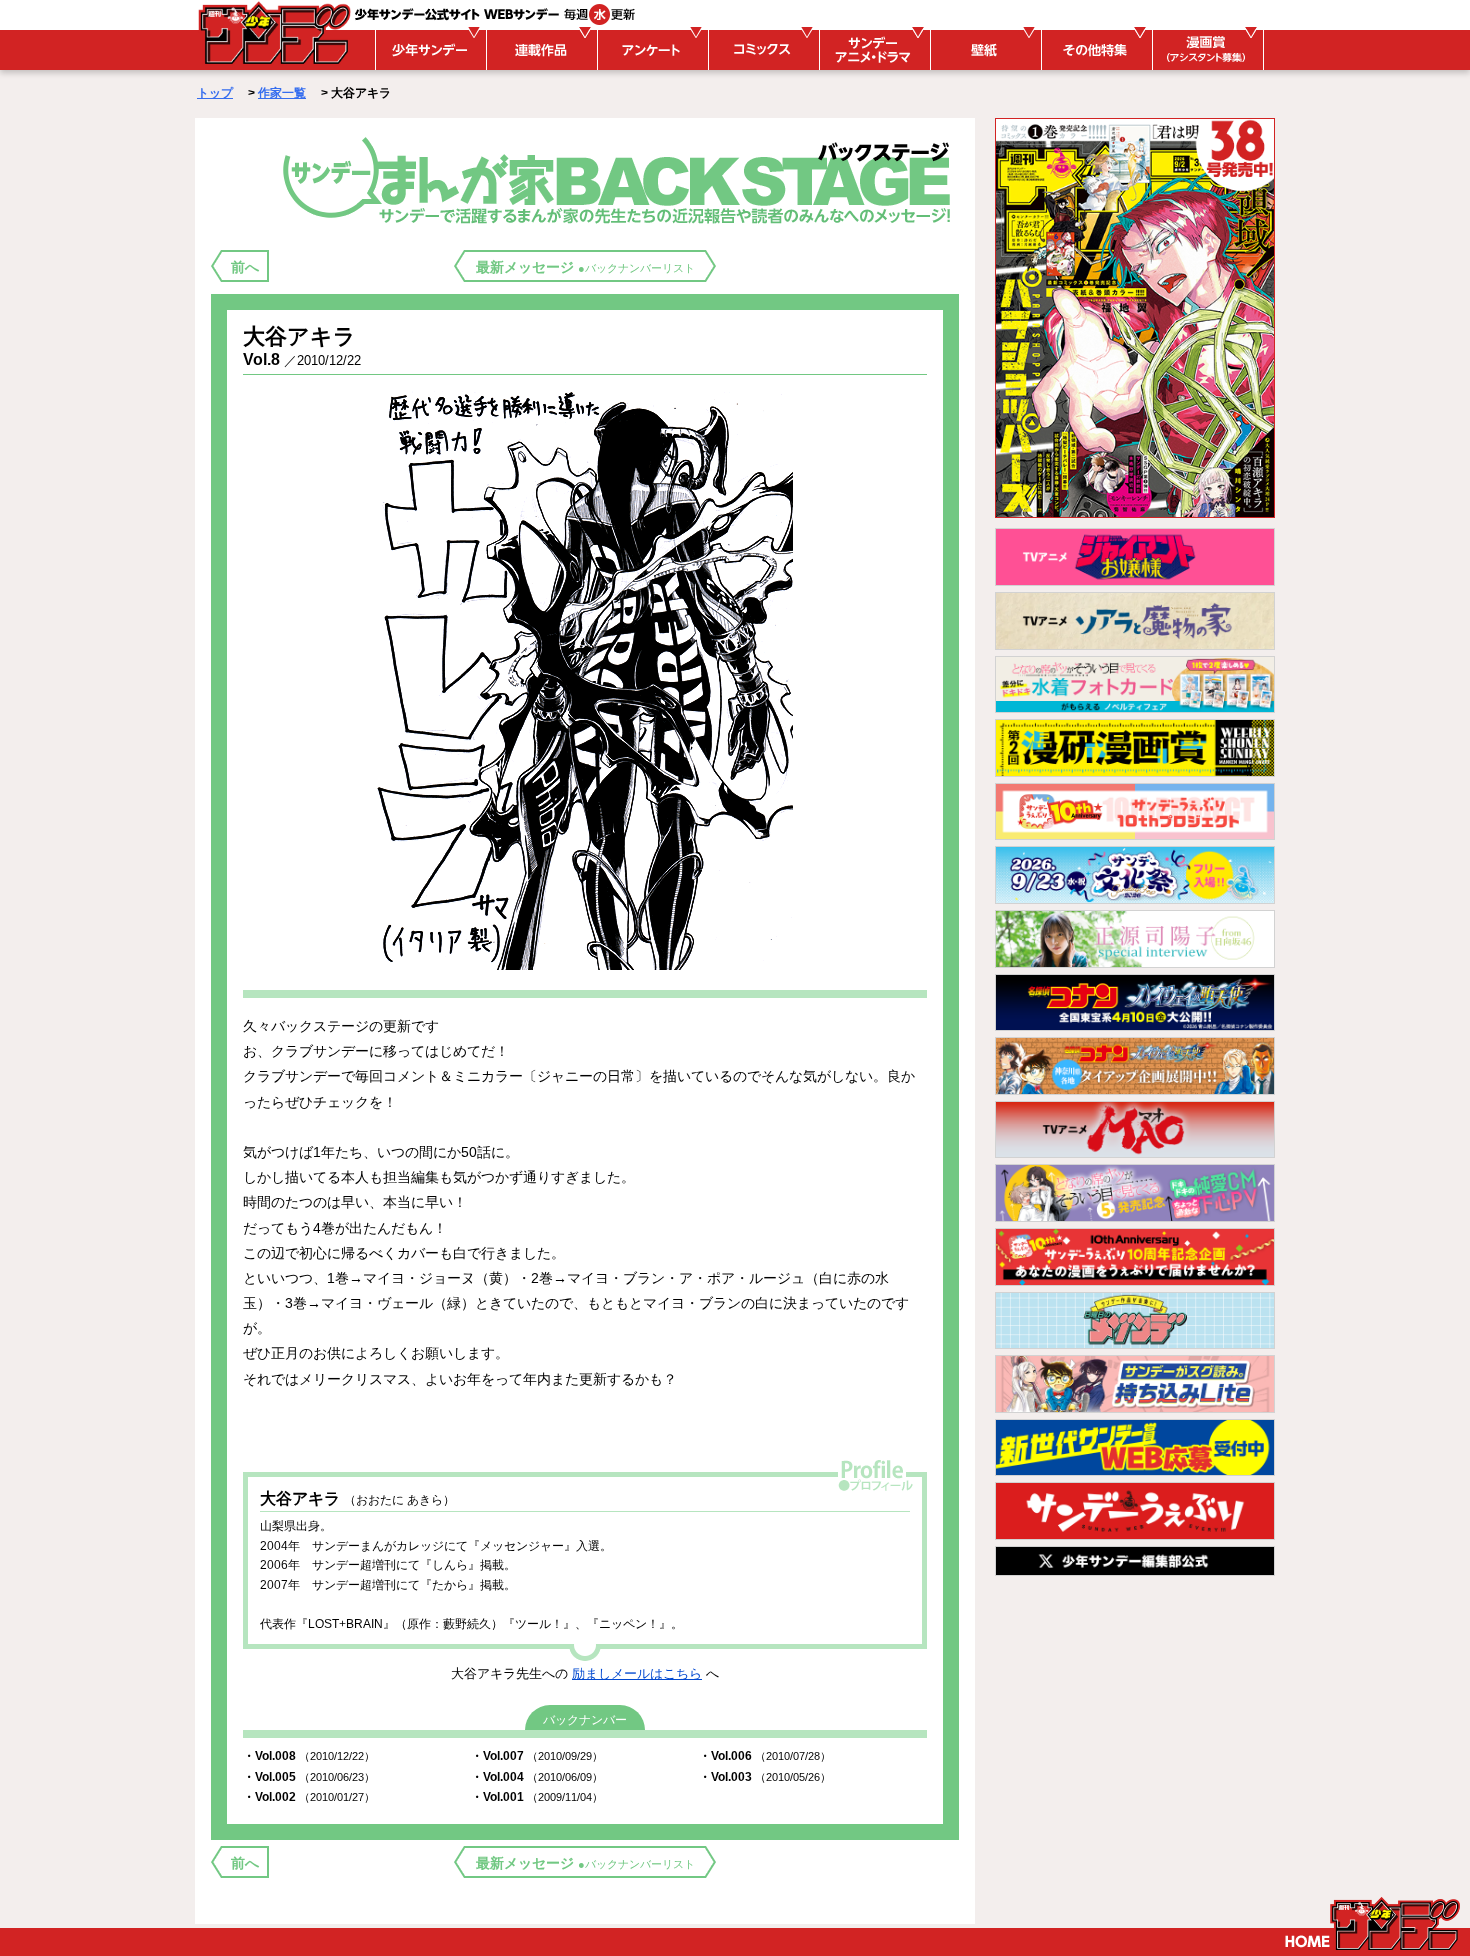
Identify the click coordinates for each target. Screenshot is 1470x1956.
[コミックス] (761, 50)
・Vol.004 (537, 1777)
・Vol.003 (765, 1777)
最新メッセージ (585, 267)
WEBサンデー (273, 33)
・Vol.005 (309, 1777)
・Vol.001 (537, 1797)
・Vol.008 (309, 1756)
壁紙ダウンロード (983, 50)
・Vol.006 (765, 1756)
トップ (215, 93)
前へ (245, 267)
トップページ (1372, 1924)
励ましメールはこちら (637, 1673)
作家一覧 (282, 93)
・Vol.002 (309, 1797)
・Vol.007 (537, 1756)
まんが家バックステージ (620, 179)
